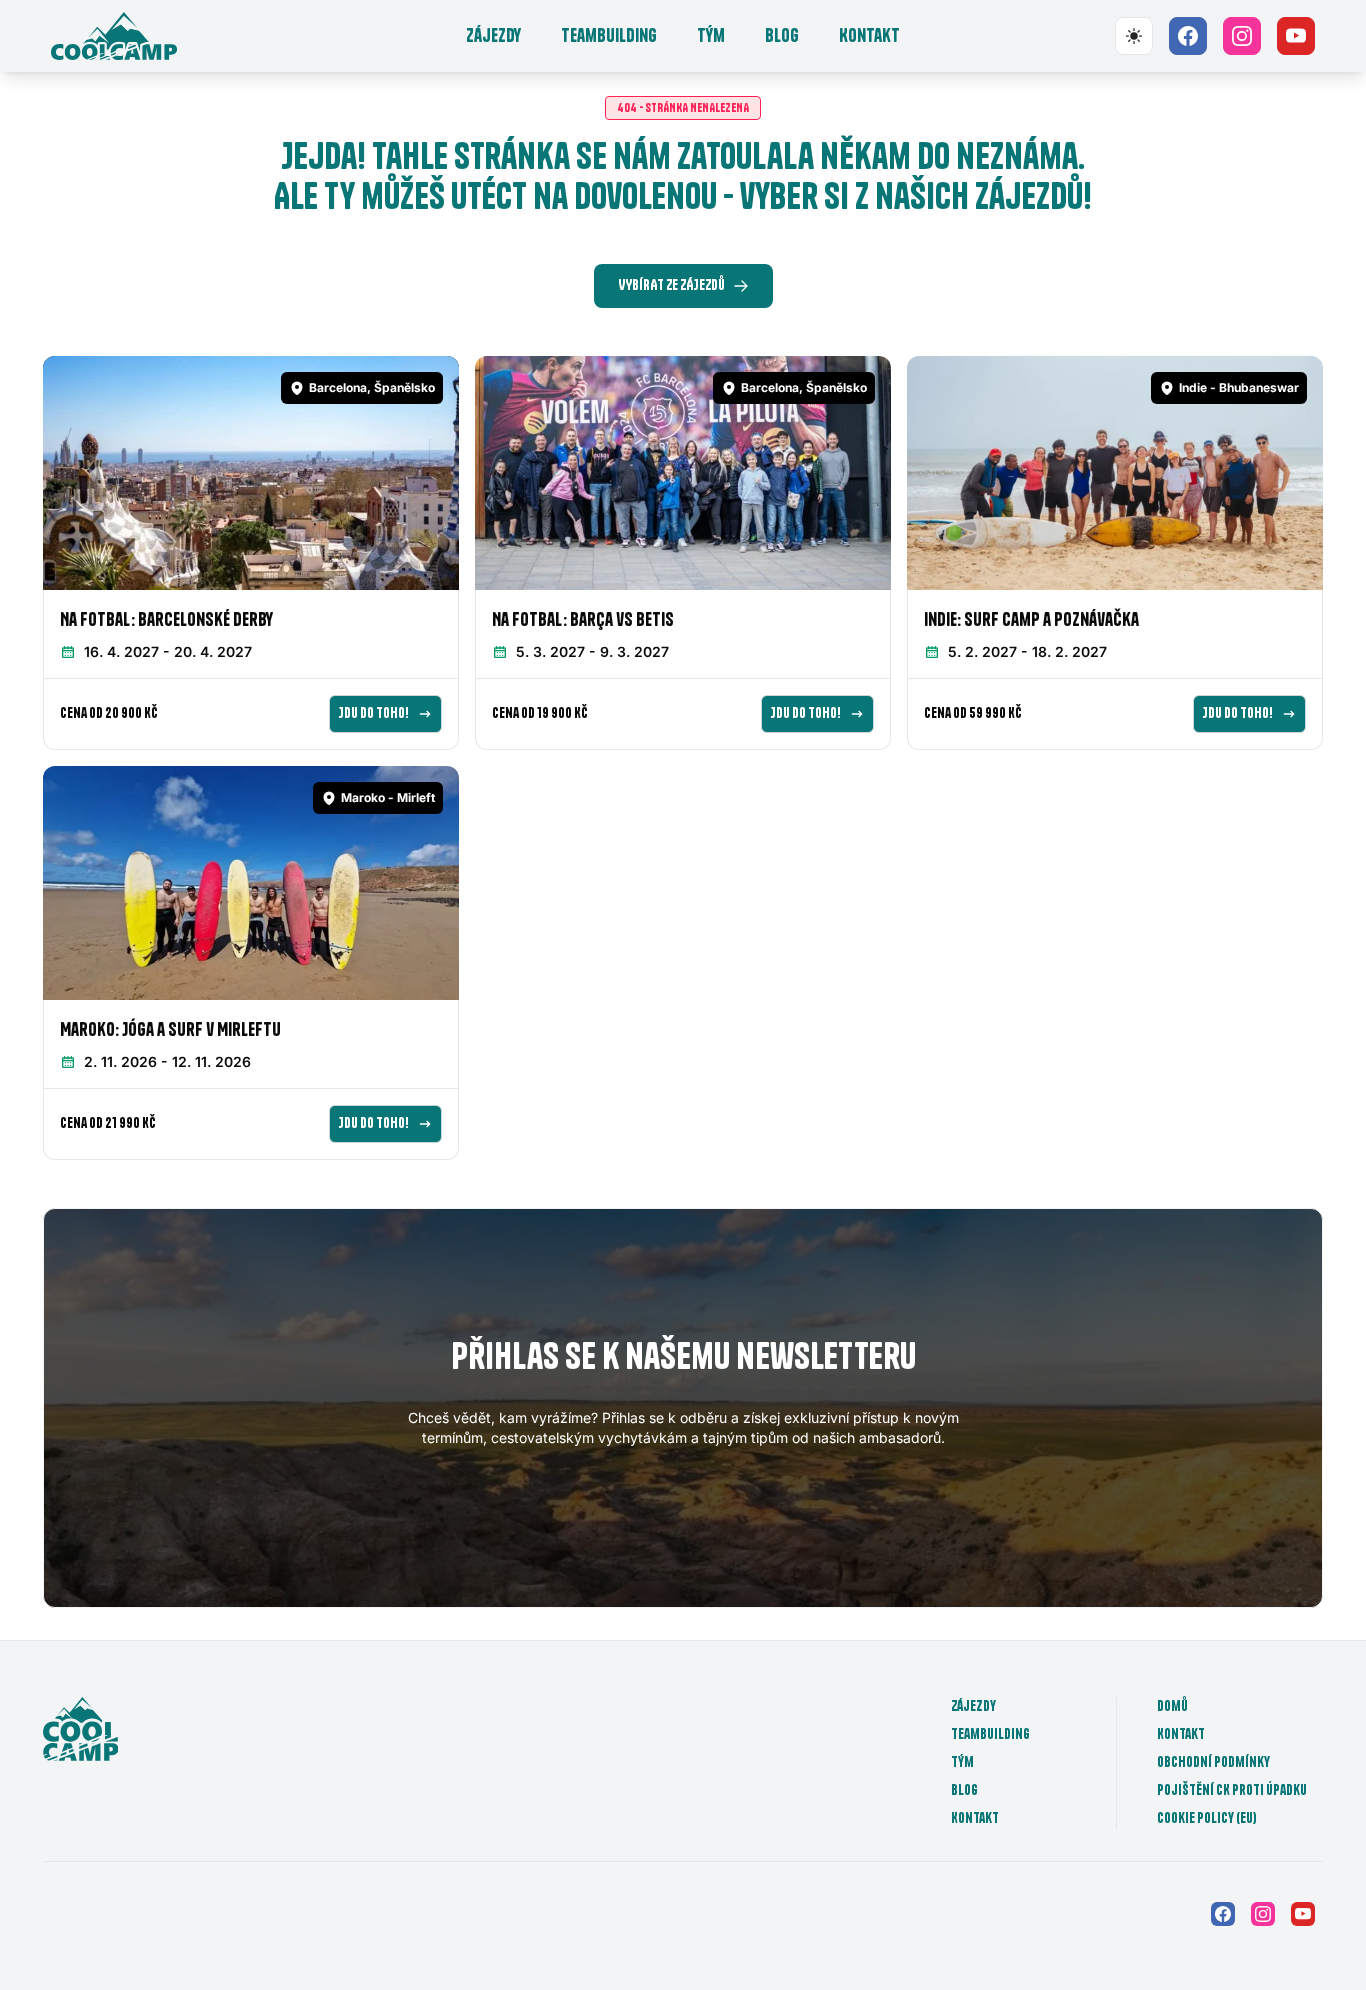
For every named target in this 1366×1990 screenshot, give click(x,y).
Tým (711, 35)
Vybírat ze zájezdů (671, 285)
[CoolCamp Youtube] (1296, 36)
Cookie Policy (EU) (1207, 1818)
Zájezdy (493, 35)
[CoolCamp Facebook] (1188, 36)
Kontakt (869, 35)
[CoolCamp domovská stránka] (114, 36)
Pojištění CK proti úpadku (1232, 1790)
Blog (782, 35)
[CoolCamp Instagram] (1242, 36)
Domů (1172, 1706)
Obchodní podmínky (1213, 1762)
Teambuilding (609, 35)
